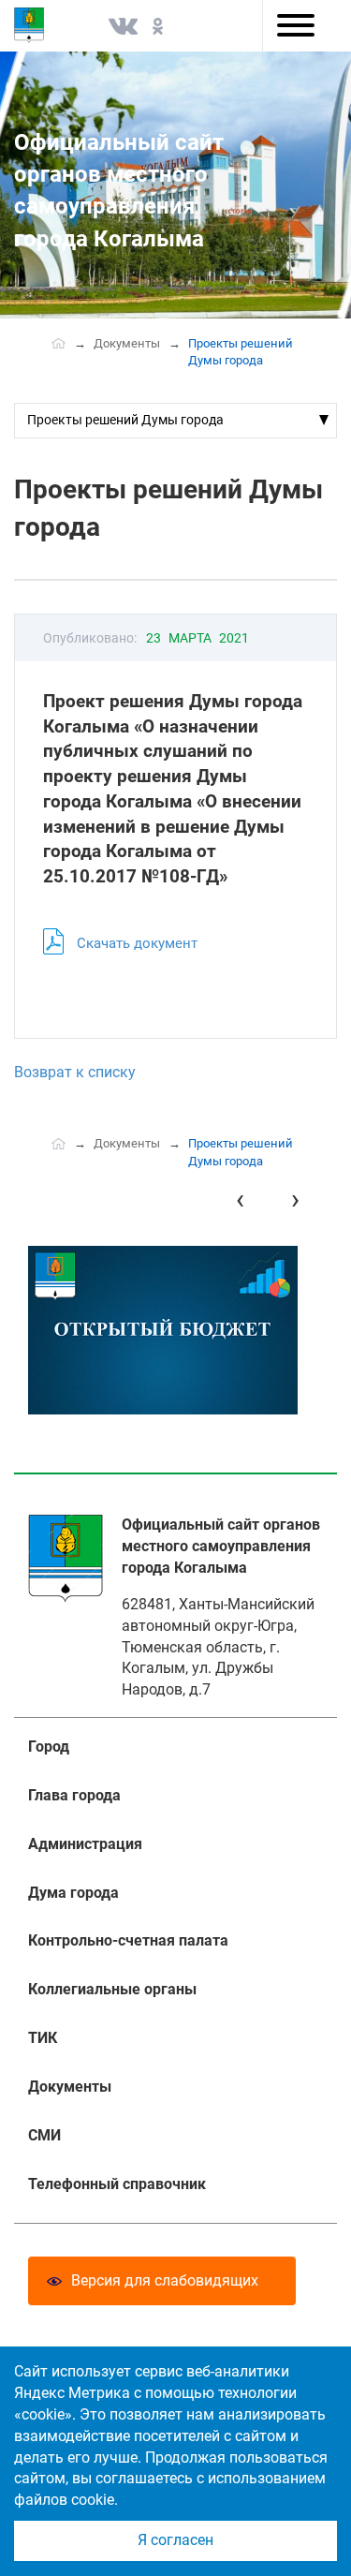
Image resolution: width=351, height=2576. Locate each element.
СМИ (44, 2135)
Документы (127, 343)
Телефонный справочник (117, 2184)
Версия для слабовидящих (165, 2280)
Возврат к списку (75, 1072)
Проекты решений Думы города (125, 420)
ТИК (43, 2038)
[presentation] (240, 1199)
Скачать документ (137, 943)
